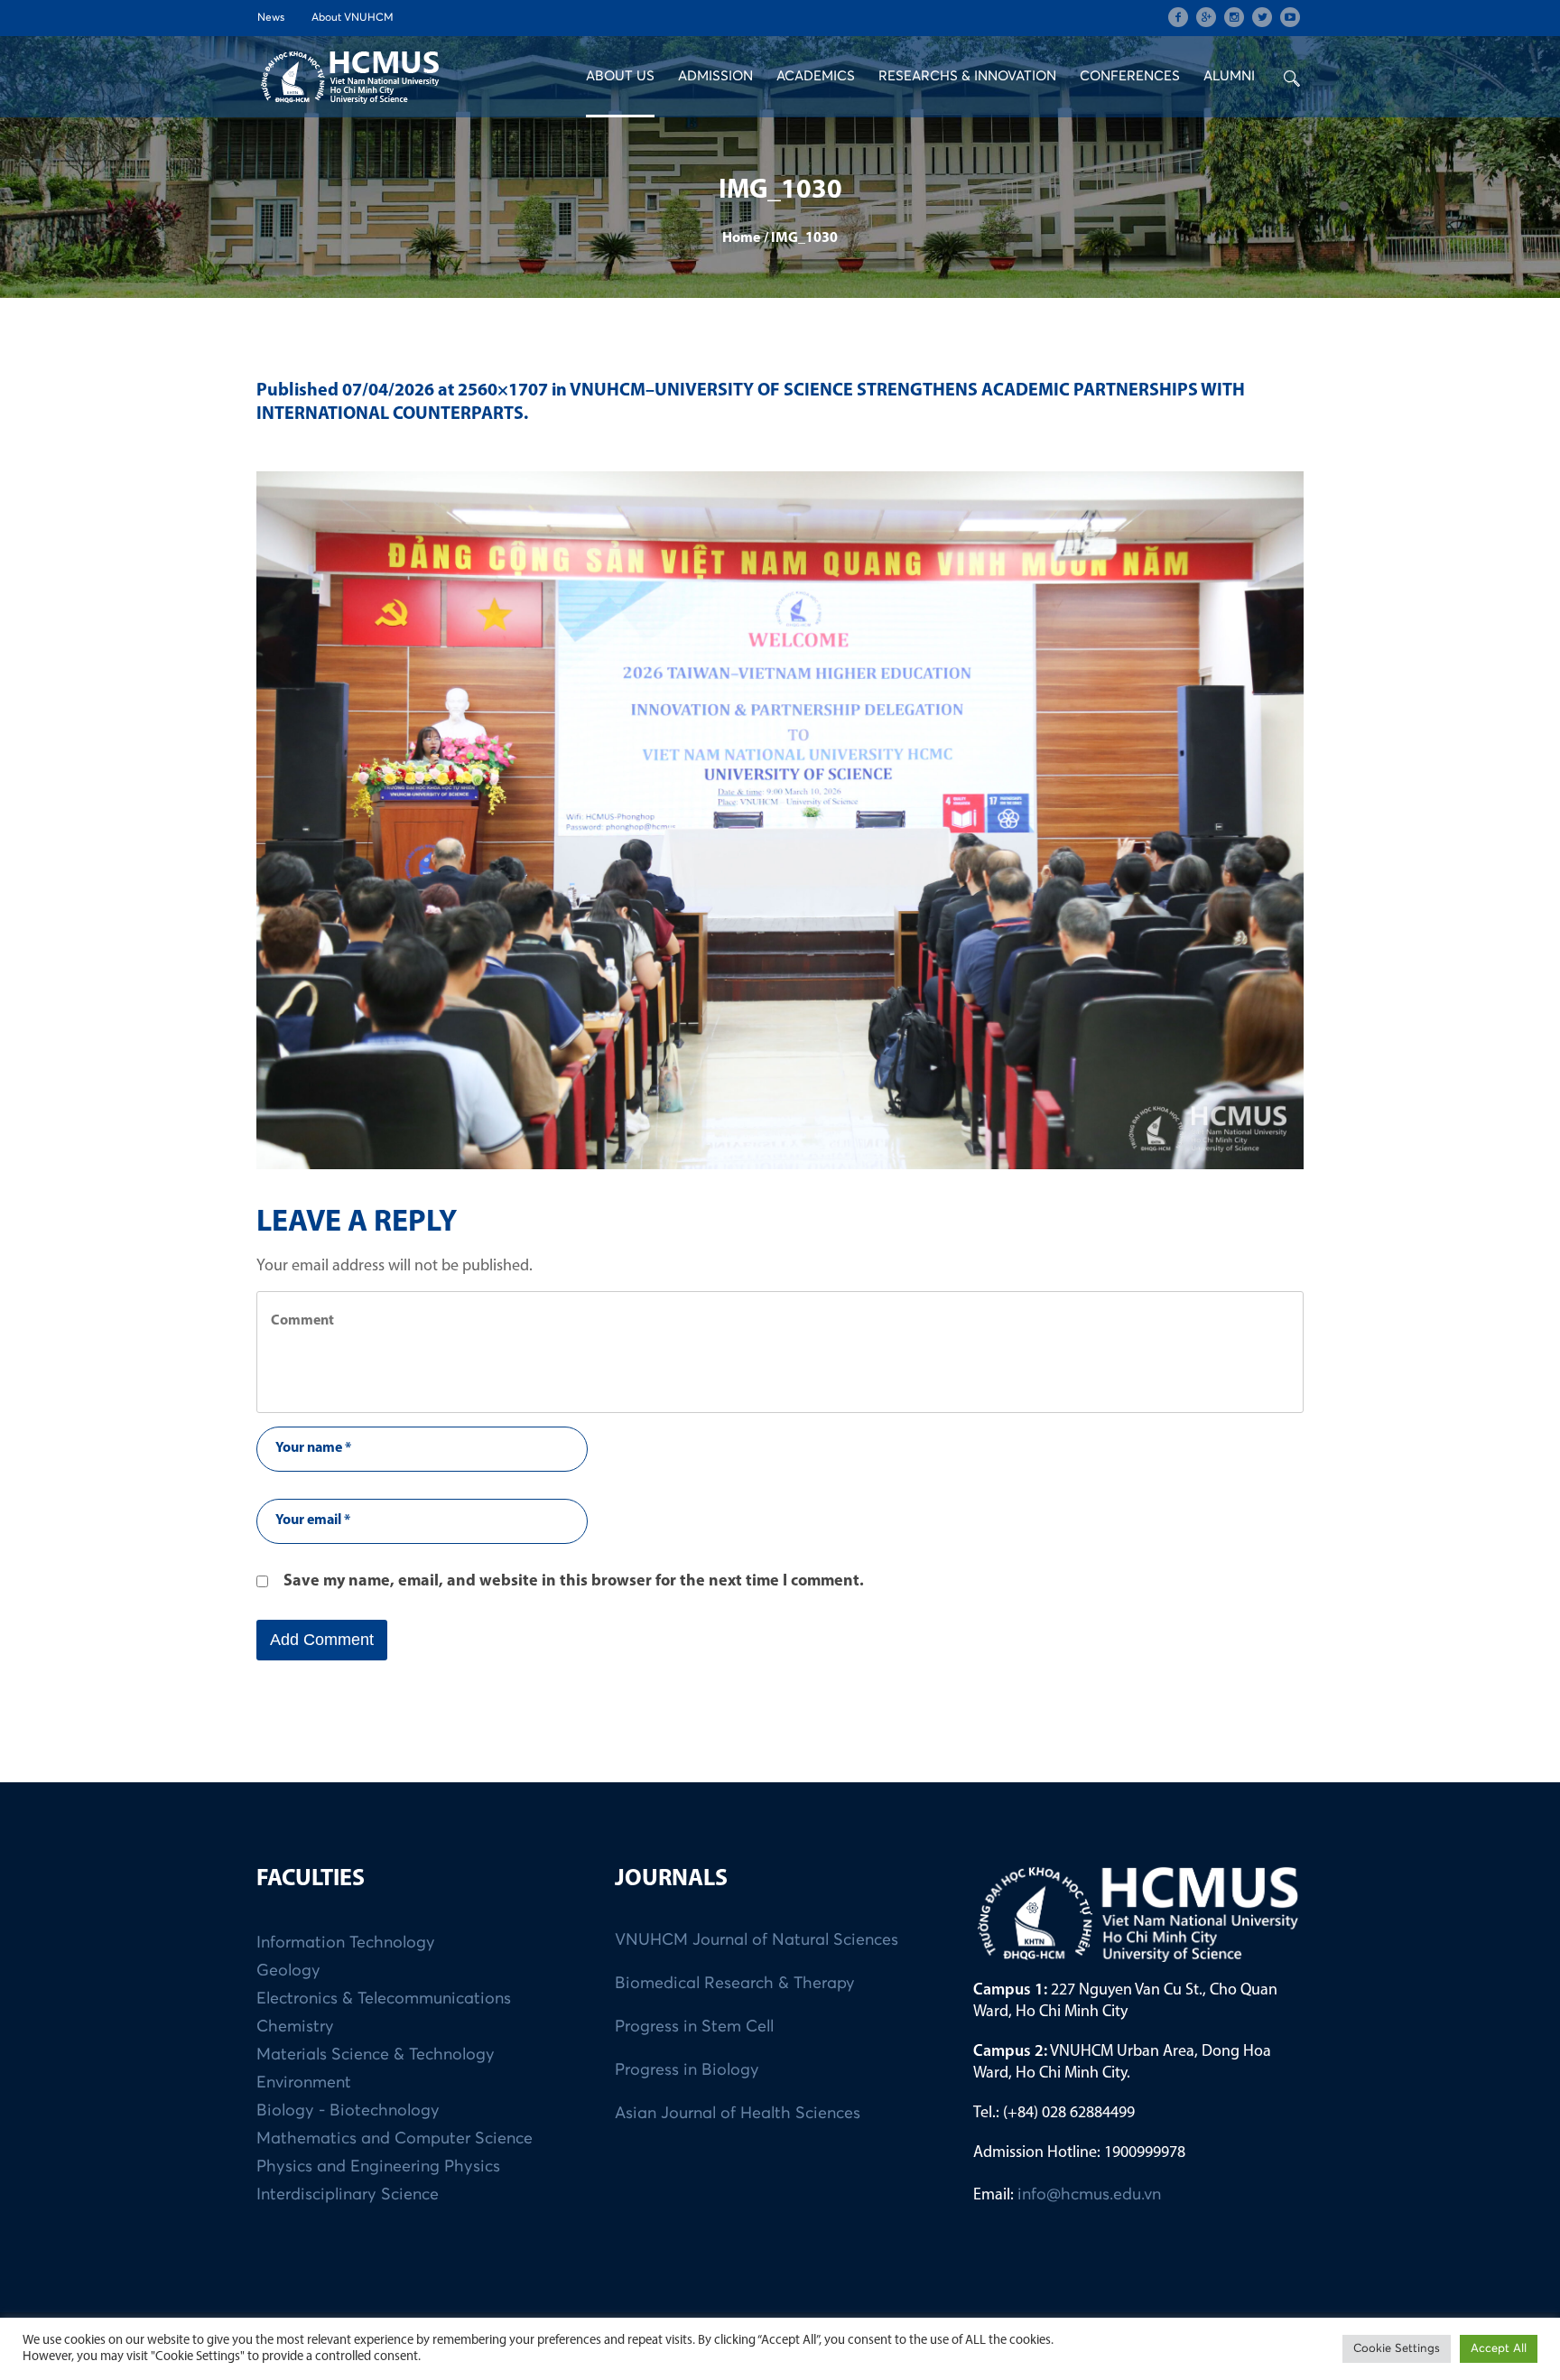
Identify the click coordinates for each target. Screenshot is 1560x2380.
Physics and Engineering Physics (378, 2167)
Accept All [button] (1499, 2349)
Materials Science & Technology (376, 2055)
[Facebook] (1178, 17)
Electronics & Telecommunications (384, 1999)
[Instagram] (1234, 17)
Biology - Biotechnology (348, 2111)
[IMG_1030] (780, 820)
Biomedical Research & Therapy (735, 1984)
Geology (288, 1971)
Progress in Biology (687, 2070)
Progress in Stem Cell (694, 2027)
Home (741, 238)
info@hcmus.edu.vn (1089, 2195)
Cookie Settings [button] (1397, 2349)
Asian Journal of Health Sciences (738, 2114)
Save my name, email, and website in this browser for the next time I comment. (574, 1582)
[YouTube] (1290, 17)
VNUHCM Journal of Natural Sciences (757, 1940)
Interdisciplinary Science (348, 2195)
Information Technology (346, 1943)
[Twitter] (1262, 17)
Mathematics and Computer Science (395, 2139)
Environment (304, 2083)
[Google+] (1206, 17)
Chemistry (295, 2027)
